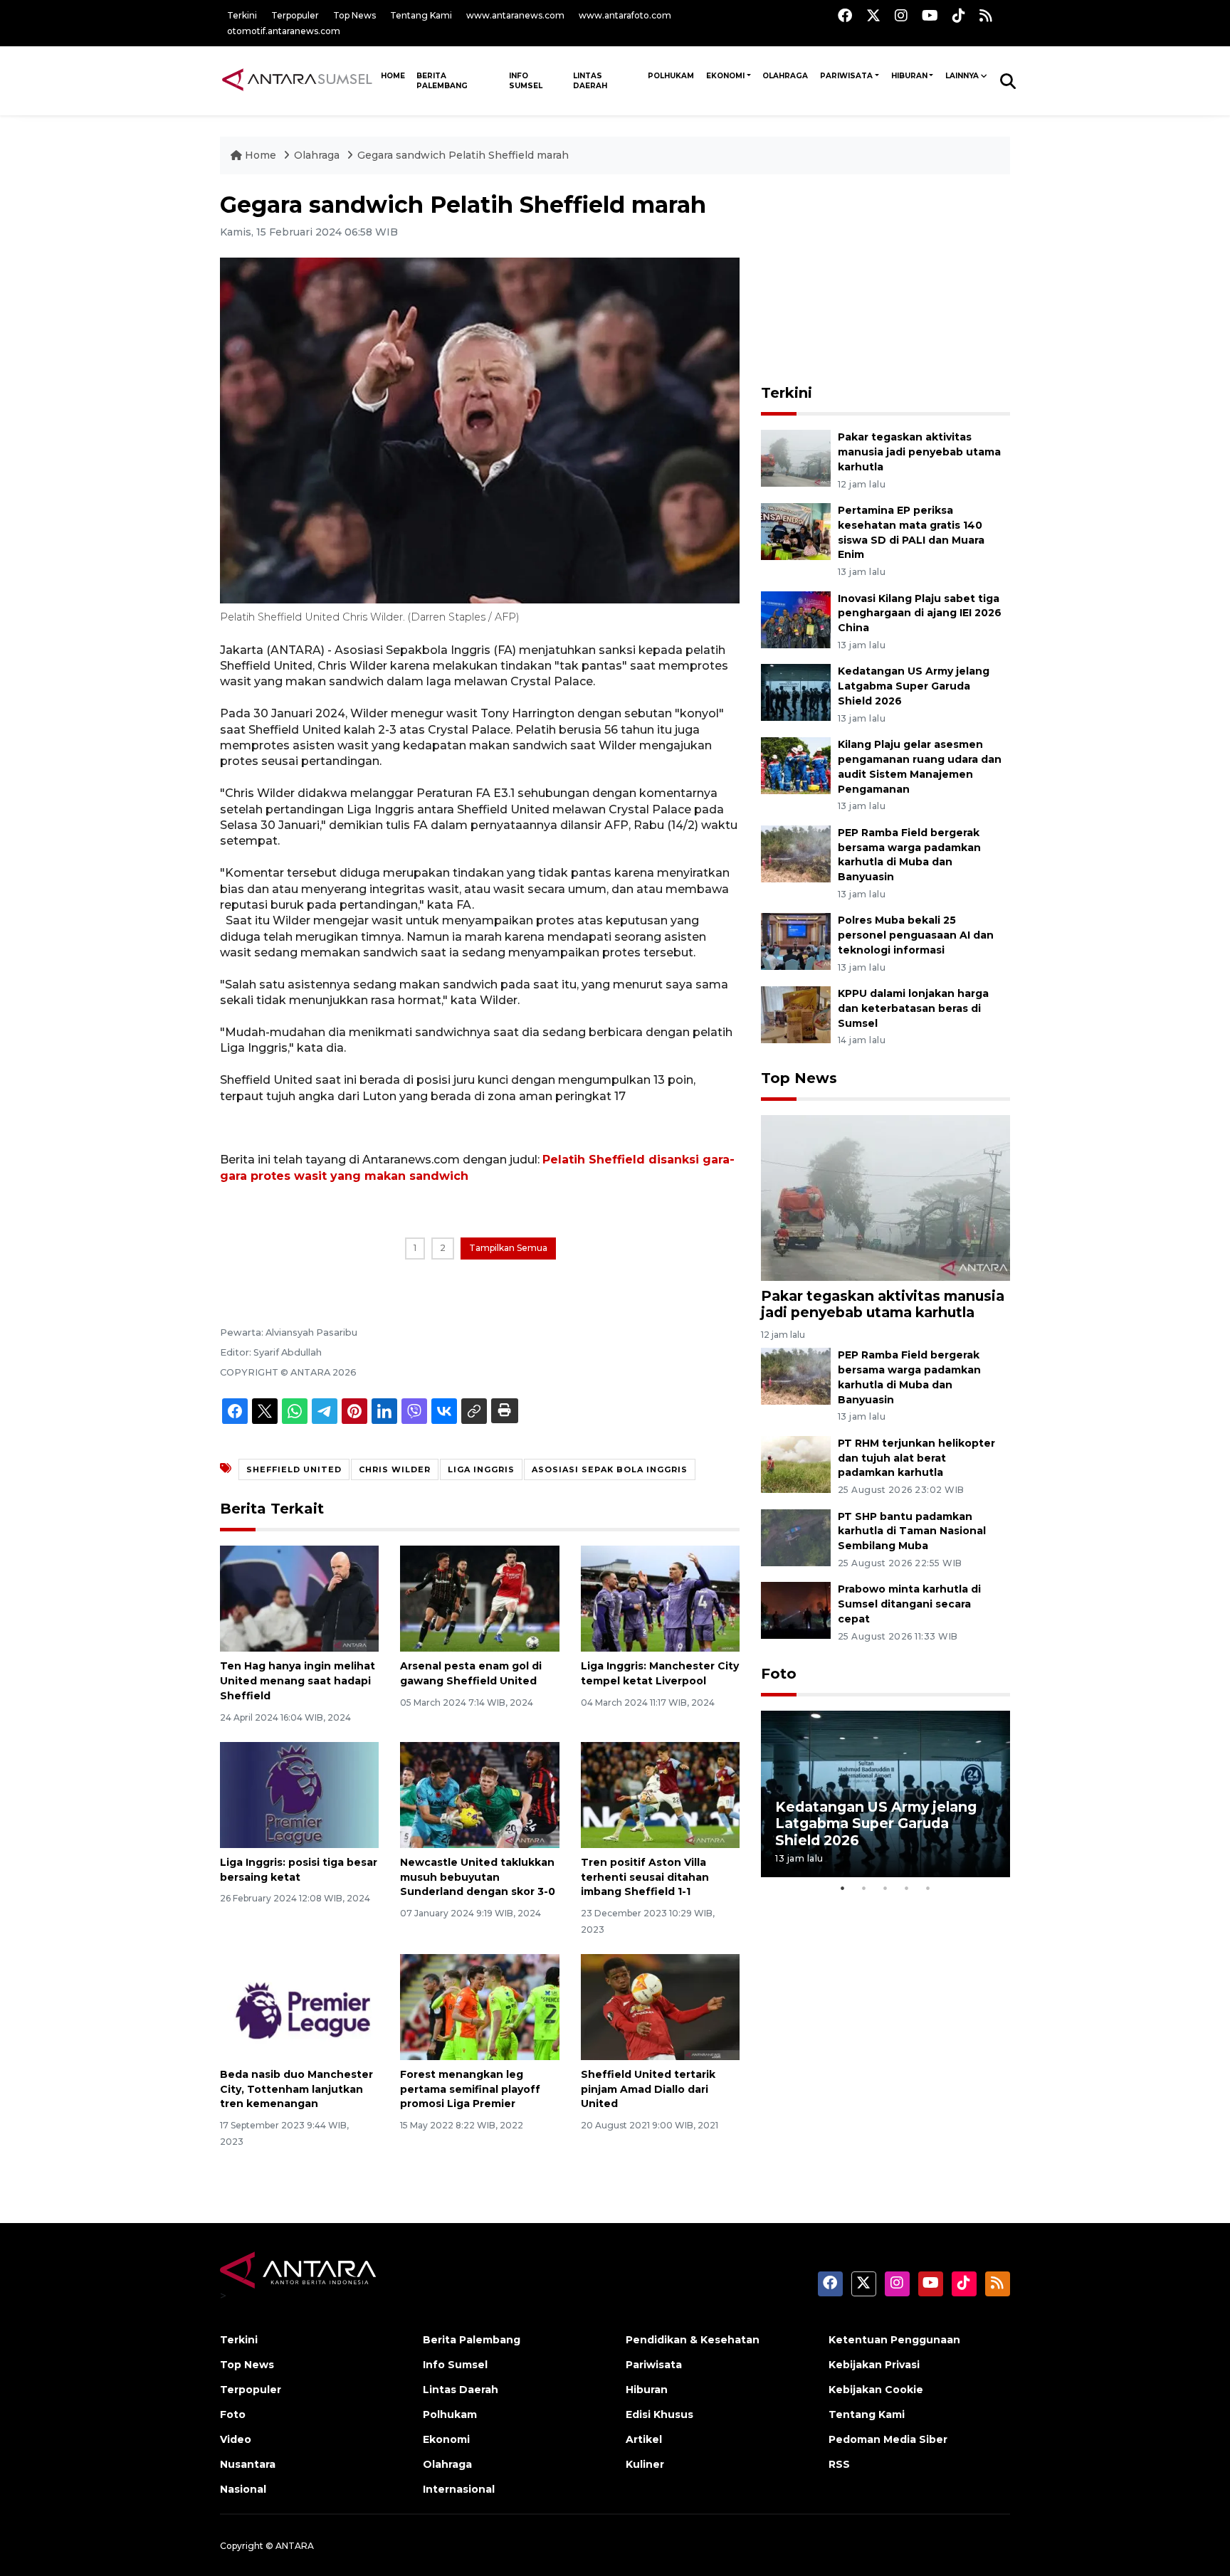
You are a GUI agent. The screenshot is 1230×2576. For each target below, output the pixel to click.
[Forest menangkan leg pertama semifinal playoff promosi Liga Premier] (479, 2006)
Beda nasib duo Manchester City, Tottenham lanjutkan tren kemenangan (296, 2089)
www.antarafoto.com (625, 15)
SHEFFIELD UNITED (294, 1469)
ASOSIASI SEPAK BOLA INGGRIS (610, 1469)
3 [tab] (885, 1888)
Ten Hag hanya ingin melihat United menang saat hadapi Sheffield (298, 1681)
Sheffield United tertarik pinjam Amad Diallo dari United (648, 2089)
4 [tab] (907, 1888)
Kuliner (645, 2464)
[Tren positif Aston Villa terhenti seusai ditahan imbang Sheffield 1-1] (660, 1794)
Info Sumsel (526, 81)
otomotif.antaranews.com (284, 31)
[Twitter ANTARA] (873, 15)
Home (261, 155)
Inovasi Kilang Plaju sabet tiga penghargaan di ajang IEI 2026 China (920, 613)
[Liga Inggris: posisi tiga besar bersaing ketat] (299, 1794)
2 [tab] (864, 1888)
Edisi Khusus (659, 2414)
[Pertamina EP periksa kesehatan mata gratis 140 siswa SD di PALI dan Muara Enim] (796, 530)
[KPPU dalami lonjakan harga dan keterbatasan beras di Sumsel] (796, 1014)
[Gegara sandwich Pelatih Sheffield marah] (885, 1197)
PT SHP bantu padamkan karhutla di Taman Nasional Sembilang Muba (912, 1531)
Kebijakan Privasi (874, 2365)
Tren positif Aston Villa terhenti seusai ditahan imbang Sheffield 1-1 (645, 1877)
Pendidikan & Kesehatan (693, 2340)
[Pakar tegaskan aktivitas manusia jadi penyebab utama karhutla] (796, 457)
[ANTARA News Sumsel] (297, 80)
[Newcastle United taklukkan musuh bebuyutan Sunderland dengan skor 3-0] (479, 1794)
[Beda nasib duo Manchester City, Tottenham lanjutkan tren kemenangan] (299, 2006)
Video (236, 2439)
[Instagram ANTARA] (901, 15)
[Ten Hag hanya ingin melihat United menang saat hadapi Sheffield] (299, 1598)
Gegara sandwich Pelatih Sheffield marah (463, 155)
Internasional (459, 2489)
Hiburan (909, 76)
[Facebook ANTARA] (845, 15)
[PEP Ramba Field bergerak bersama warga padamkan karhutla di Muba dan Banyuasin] (796, 853)
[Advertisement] (885, 280)
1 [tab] (843, 1888)
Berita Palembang (442, 81)
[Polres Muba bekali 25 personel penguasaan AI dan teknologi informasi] (796, 941)
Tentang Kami (421, 15)
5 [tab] (928, 1888)
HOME (393, 76)
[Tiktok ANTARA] (959, 15)
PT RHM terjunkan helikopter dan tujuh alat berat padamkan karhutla (916, 1458)
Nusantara (248, 2464)
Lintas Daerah (590, 81)
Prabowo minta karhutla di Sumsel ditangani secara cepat (909, 1604)
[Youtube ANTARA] (930, 15)
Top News (354, 15)
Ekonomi (725, 76)
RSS (839, 2464)
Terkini (242, 15)
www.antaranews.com (515, 15)
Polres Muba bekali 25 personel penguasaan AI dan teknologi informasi (916, 935)
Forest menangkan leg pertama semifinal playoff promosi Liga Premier (470, 2089)
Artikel (644, 2439)
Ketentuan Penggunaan (894, 2340)
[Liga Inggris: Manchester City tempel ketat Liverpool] (660, 1598)
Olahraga (785, 76)
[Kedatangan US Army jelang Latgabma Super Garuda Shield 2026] (796, 692)
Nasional (243, 2489)
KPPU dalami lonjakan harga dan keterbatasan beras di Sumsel (913, 1008)
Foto (779, 1674)
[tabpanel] (885, 1794)
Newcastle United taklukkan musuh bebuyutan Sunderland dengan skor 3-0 (478, 1877)
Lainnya (962, 76)
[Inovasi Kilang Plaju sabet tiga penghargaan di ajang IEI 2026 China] (796, 619)
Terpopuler (295, 15)
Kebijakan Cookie (876, 2390)
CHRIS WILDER (395, 1469)
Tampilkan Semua (508, 1248)
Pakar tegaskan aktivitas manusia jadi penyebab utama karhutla (919, 452)
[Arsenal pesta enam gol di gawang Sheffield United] (479, 1598)
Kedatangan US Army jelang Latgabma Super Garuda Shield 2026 (914, 686)
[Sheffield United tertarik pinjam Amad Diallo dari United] (660, 2006)
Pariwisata (846, 76)
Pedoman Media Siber (888, 2439)
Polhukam (671, 76)
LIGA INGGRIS (481, 1469)
